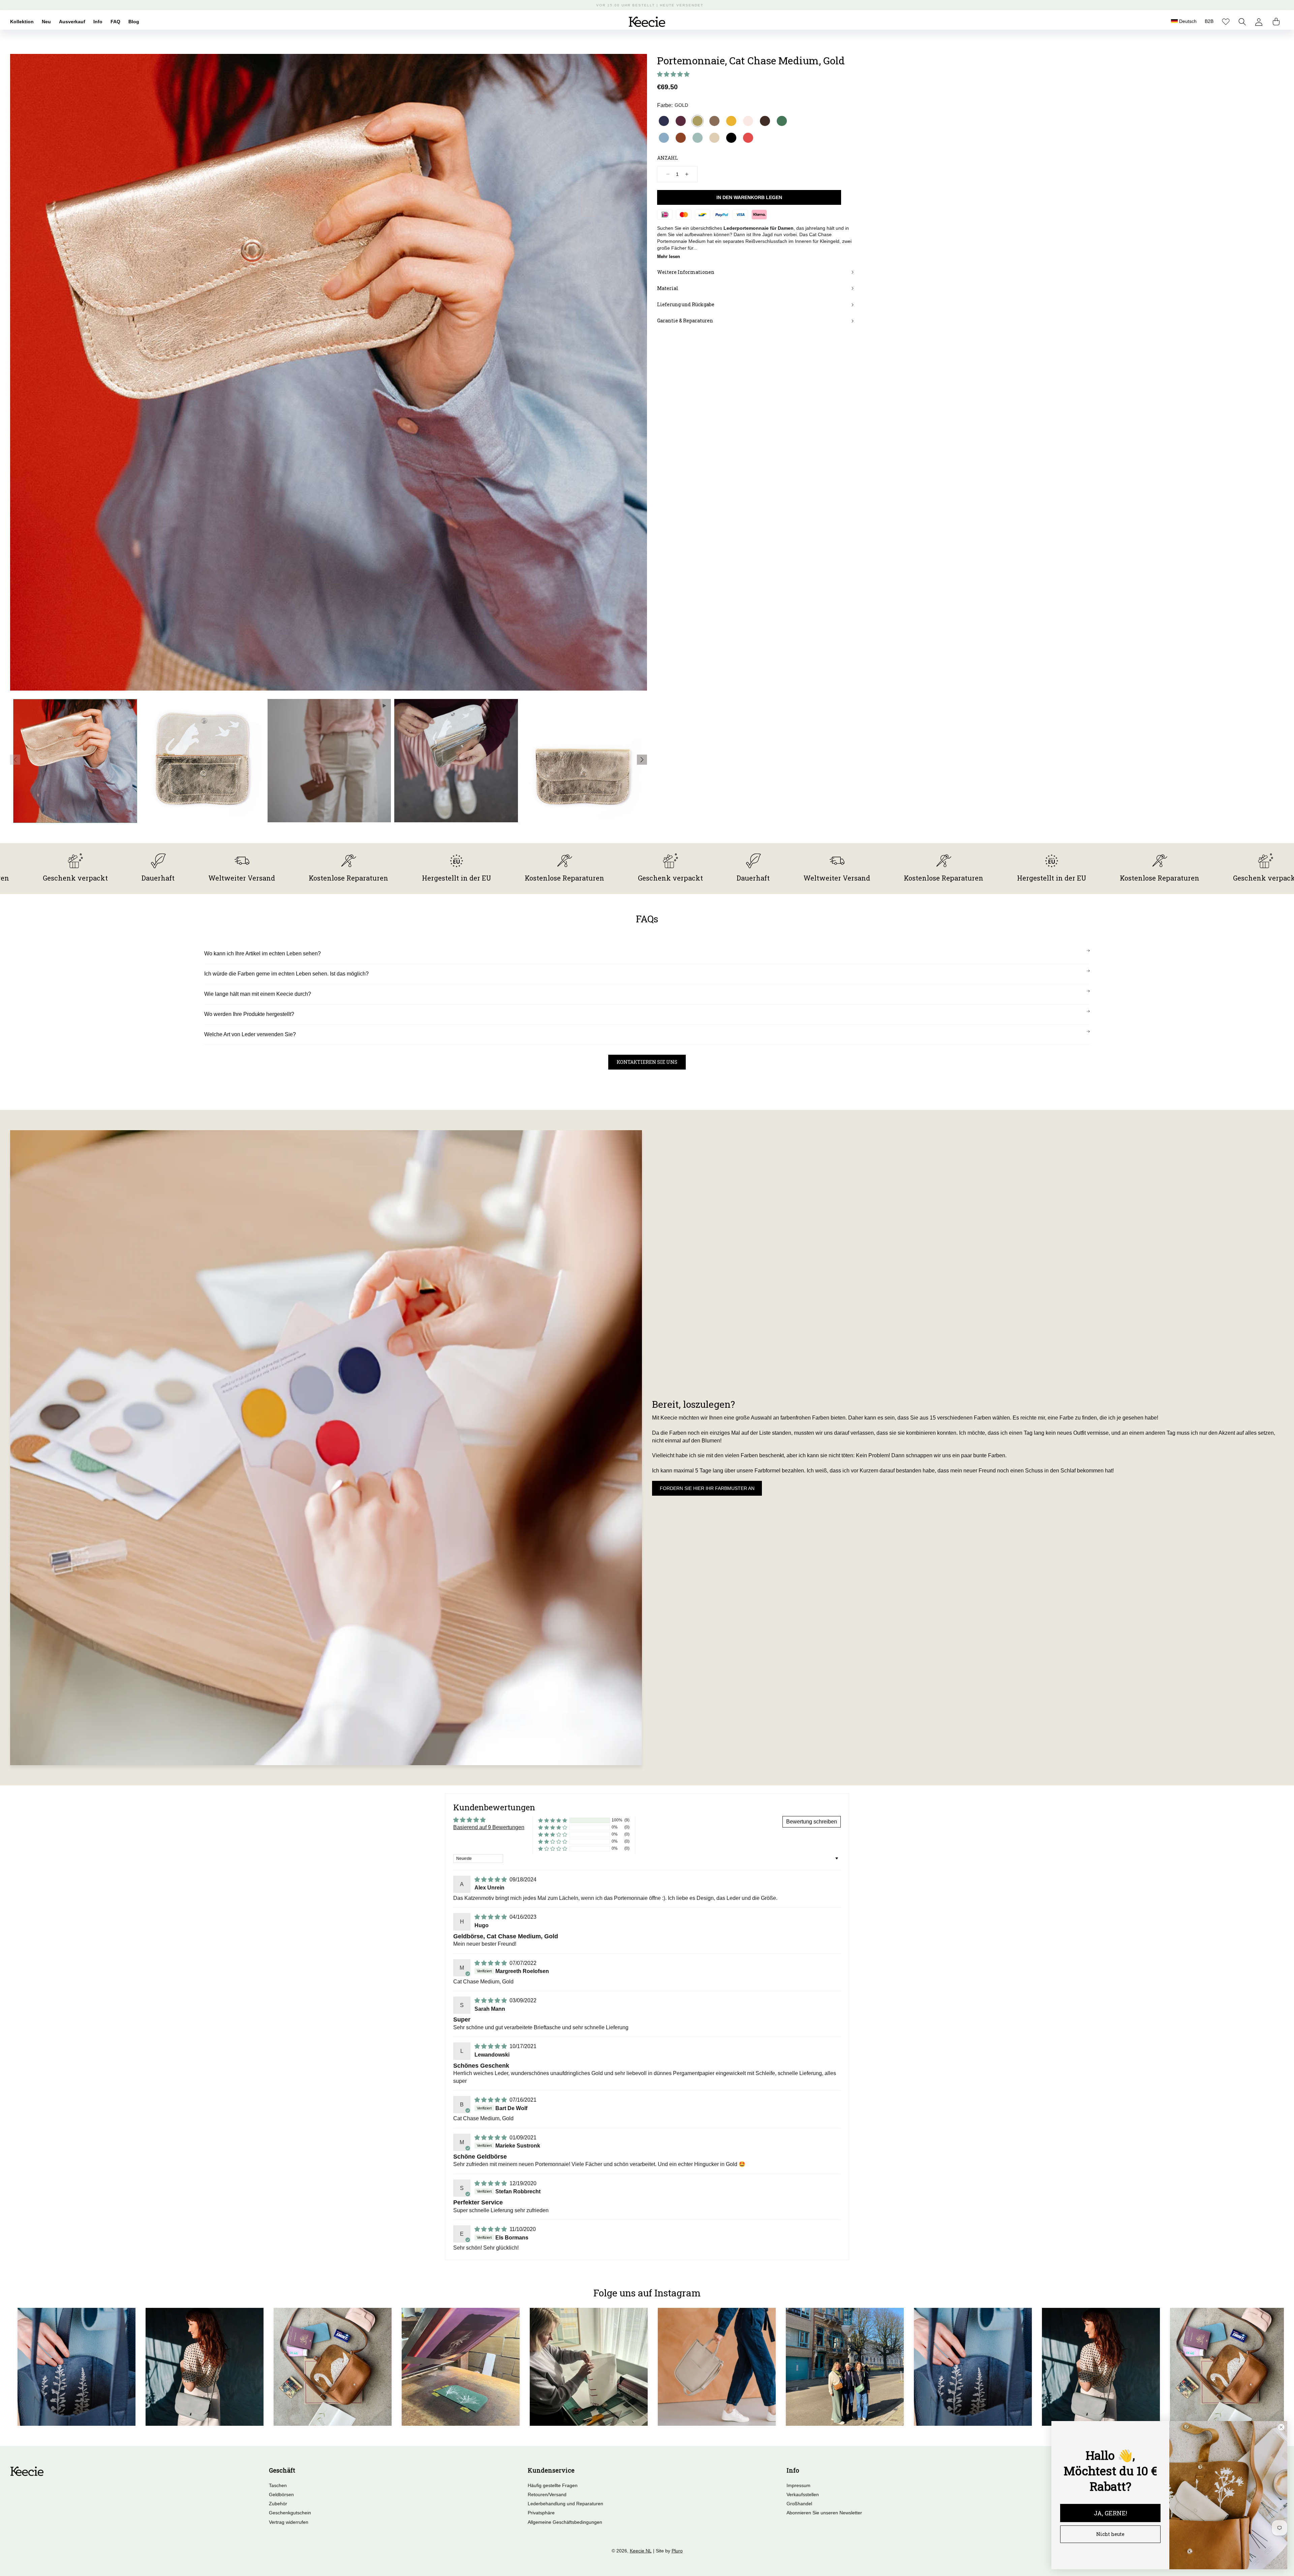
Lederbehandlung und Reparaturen (565, 2504)
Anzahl (668, 157)
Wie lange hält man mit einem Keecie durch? (258, 994)
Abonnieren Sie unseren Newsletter (824, 2513)
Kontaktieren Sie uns (647, 1062)
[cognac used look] (681, 137)
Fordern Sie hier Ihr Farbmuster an (707, 1488)
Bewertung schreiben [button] (812, 1822)
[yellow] (731, 121)
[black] (731, 137)
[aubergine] (681, 121)
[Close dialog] (1281, 2427)
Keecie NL (641, 2551)
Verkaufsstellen (803, 2494)
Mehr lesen (669, 256)
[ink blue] (664, 121)
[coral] (748, 137)
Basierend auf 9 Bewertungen (489, 1827)
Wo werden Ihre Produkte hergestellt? (249, 1014)
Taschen (278, 2485)
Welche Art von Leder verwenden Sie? (250, 1034)
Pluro (677, 2551)
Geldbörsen (281, 2494)
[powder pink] (748, 121)
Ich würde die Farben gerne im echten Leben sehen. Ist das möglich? (286, 974)
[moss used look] (714, 121)
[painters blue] (664, 137)
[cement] (714, 137)
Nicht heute (1110, 2534)
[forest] (782, 121)
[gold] (698, 121)
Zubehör (278, 2504)
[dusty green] (698, 137)
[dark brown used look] (765, 121)
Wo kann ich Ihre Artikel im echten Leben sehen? (263, 953)
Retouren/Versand (547, 2494)
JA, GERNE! (1111, 2513)
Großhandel (799, 2504)
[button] (1242, 22)
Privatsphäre (541, 2513)
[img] (491, 1880)
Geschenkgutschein (290, 2513)
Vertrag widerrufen (289, 2522)
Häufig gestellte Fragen (553, 2485)
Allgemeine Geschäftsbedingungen (565, 2522)
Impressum (798, 2485)
